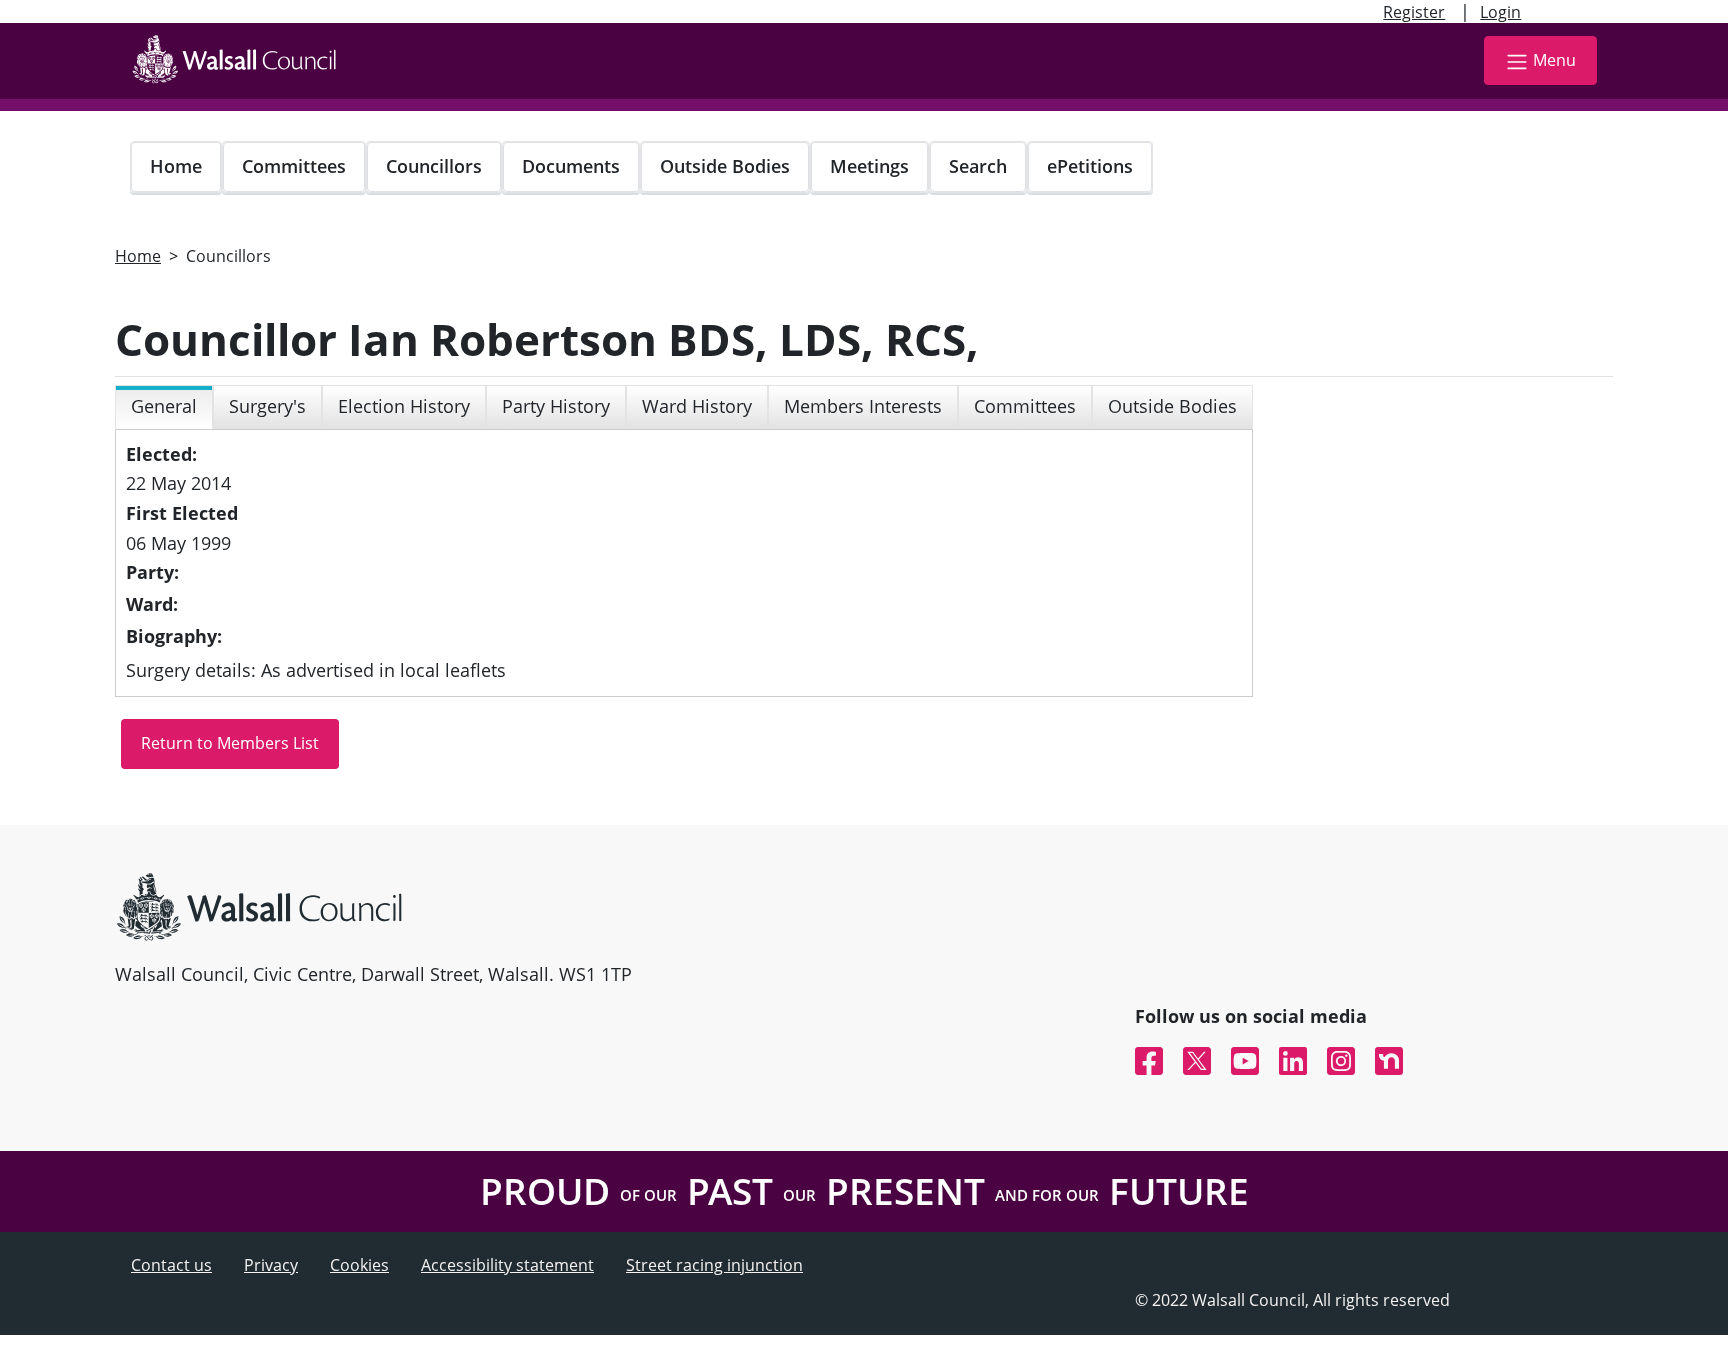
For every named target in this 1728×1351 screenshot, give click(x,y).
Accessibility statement (507, 1265)
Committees (294, 166)
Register (1414, 12)
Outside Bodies (725, 166)
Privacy (271, 1265)
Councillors (434, 166)
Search (978, 166)
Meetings (869, 166)
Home (176, 166)
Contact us (171, 1265)
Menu (1554, 60)
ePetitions (1090, 166)
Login (1500, 12)
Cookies (359, 1265)
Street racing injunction (714, 1265)
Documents (571, 166)
